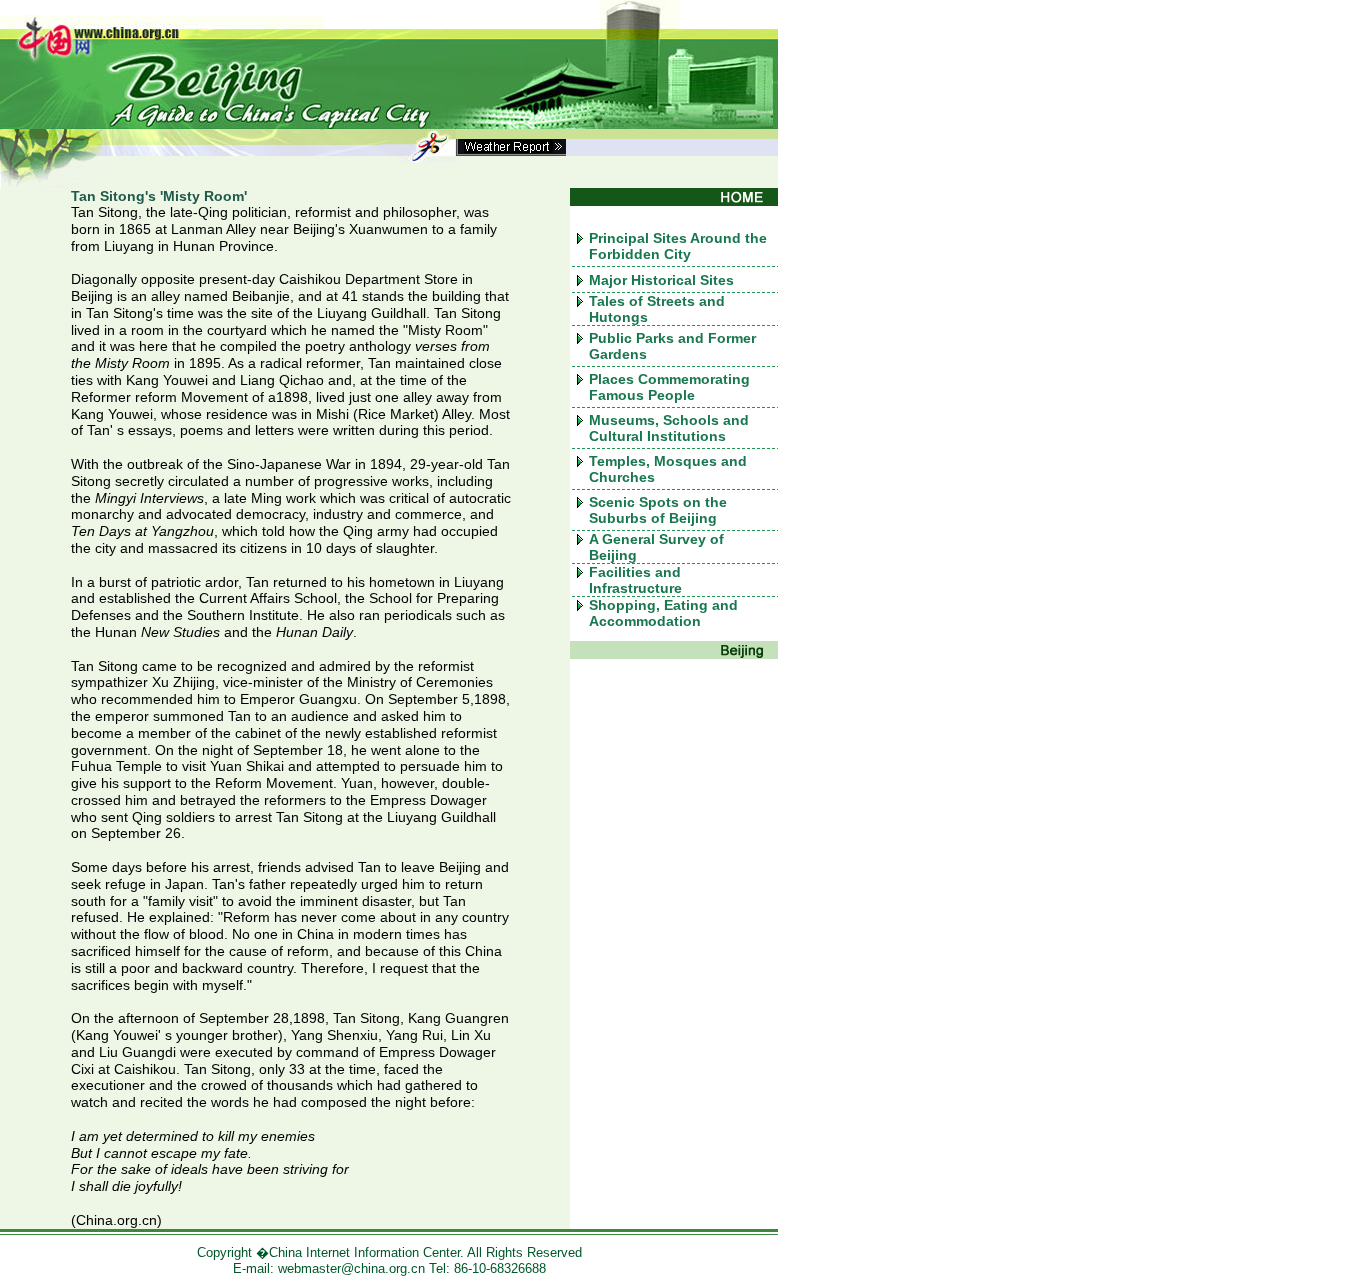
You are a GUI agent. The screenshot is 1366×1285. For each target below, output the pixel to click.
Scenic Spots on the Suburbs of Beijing (658, 510)
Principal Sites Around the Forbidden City (678, 246)
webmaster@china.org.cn (351, 1268)
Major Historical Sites (661, 280)
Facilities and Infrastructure (635, 580)
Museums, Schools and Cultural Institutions (669, 428)
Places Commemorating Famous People (669, 387)
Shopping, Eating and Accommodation (663, 613)
